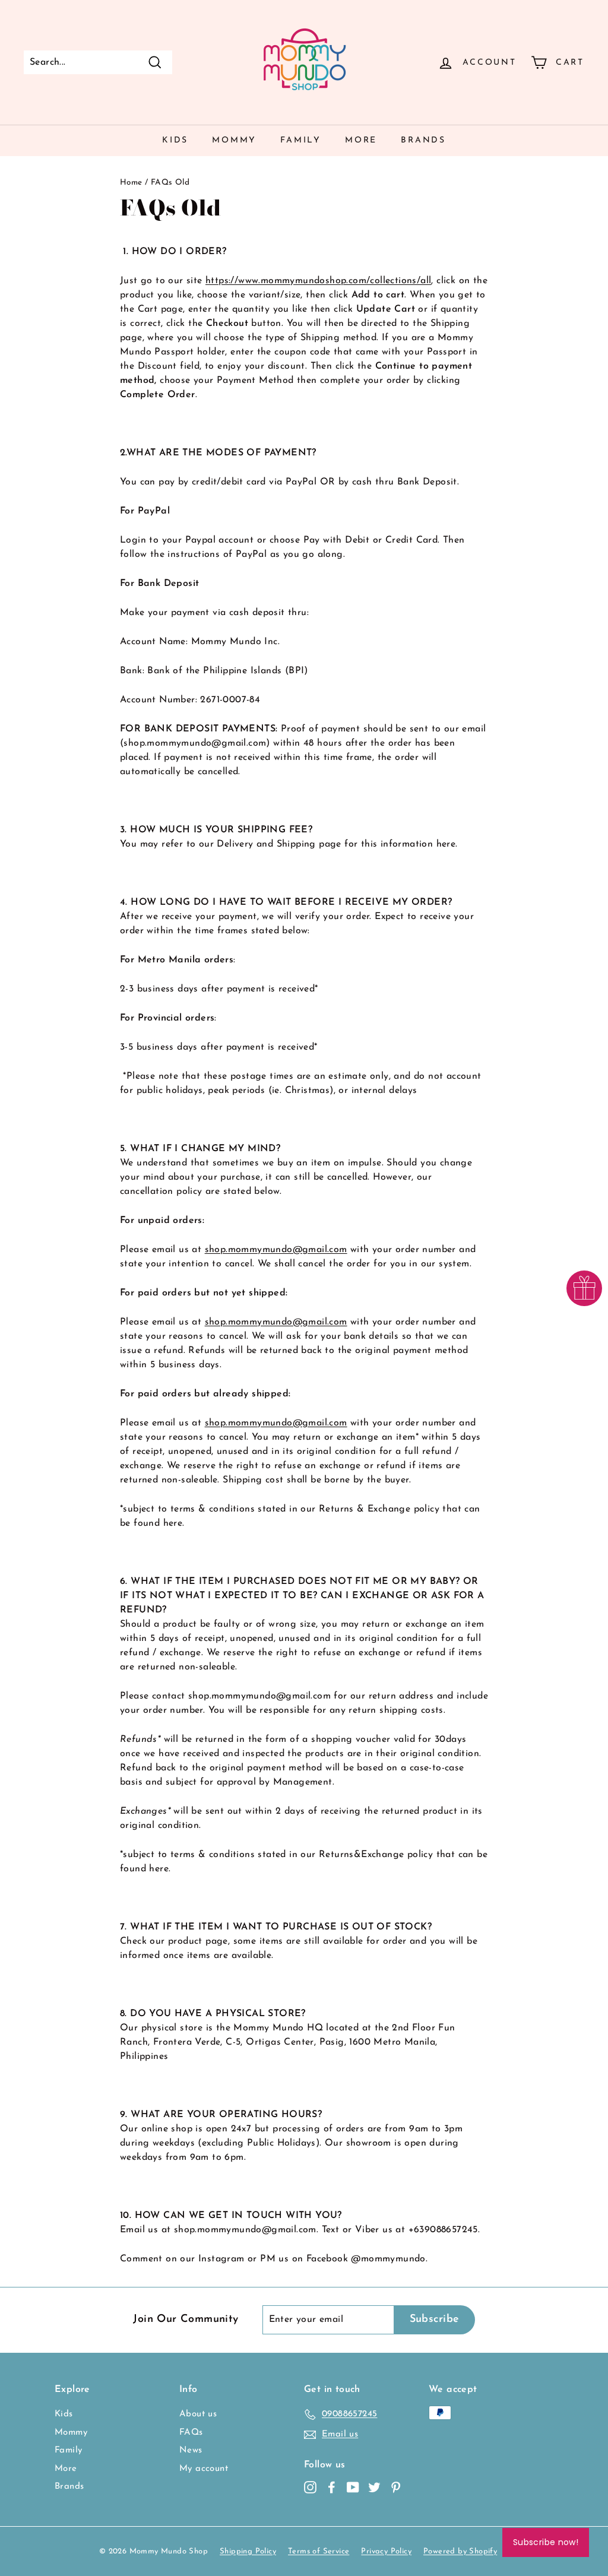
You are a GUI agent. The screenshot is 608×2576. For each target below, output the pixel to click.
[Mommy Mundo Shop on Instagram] (310, 2488)
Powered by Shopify (460, 2551)
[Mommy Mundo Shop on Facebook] (332, 2488)
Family (301, 140)
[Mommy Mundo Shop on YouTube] (353, 2488)
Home (131, 183)
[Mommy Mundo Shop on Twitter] (374, 2488)
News (191, 2450)
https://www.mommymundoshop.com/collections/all (318, 281)
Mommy (234, 140)
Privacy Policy (386, 2551)
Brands (423, 140)
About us (198, 2414)
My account (204, 2469)
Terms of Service (319, 2551)
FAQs (191, 2433)
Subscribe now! (546, 2542)
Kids (175, 140)
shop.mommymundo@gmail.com (276, 1250)
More (361, 140)
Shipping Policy (248, 2551)
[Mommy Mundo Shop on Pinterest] (396, 2488)
